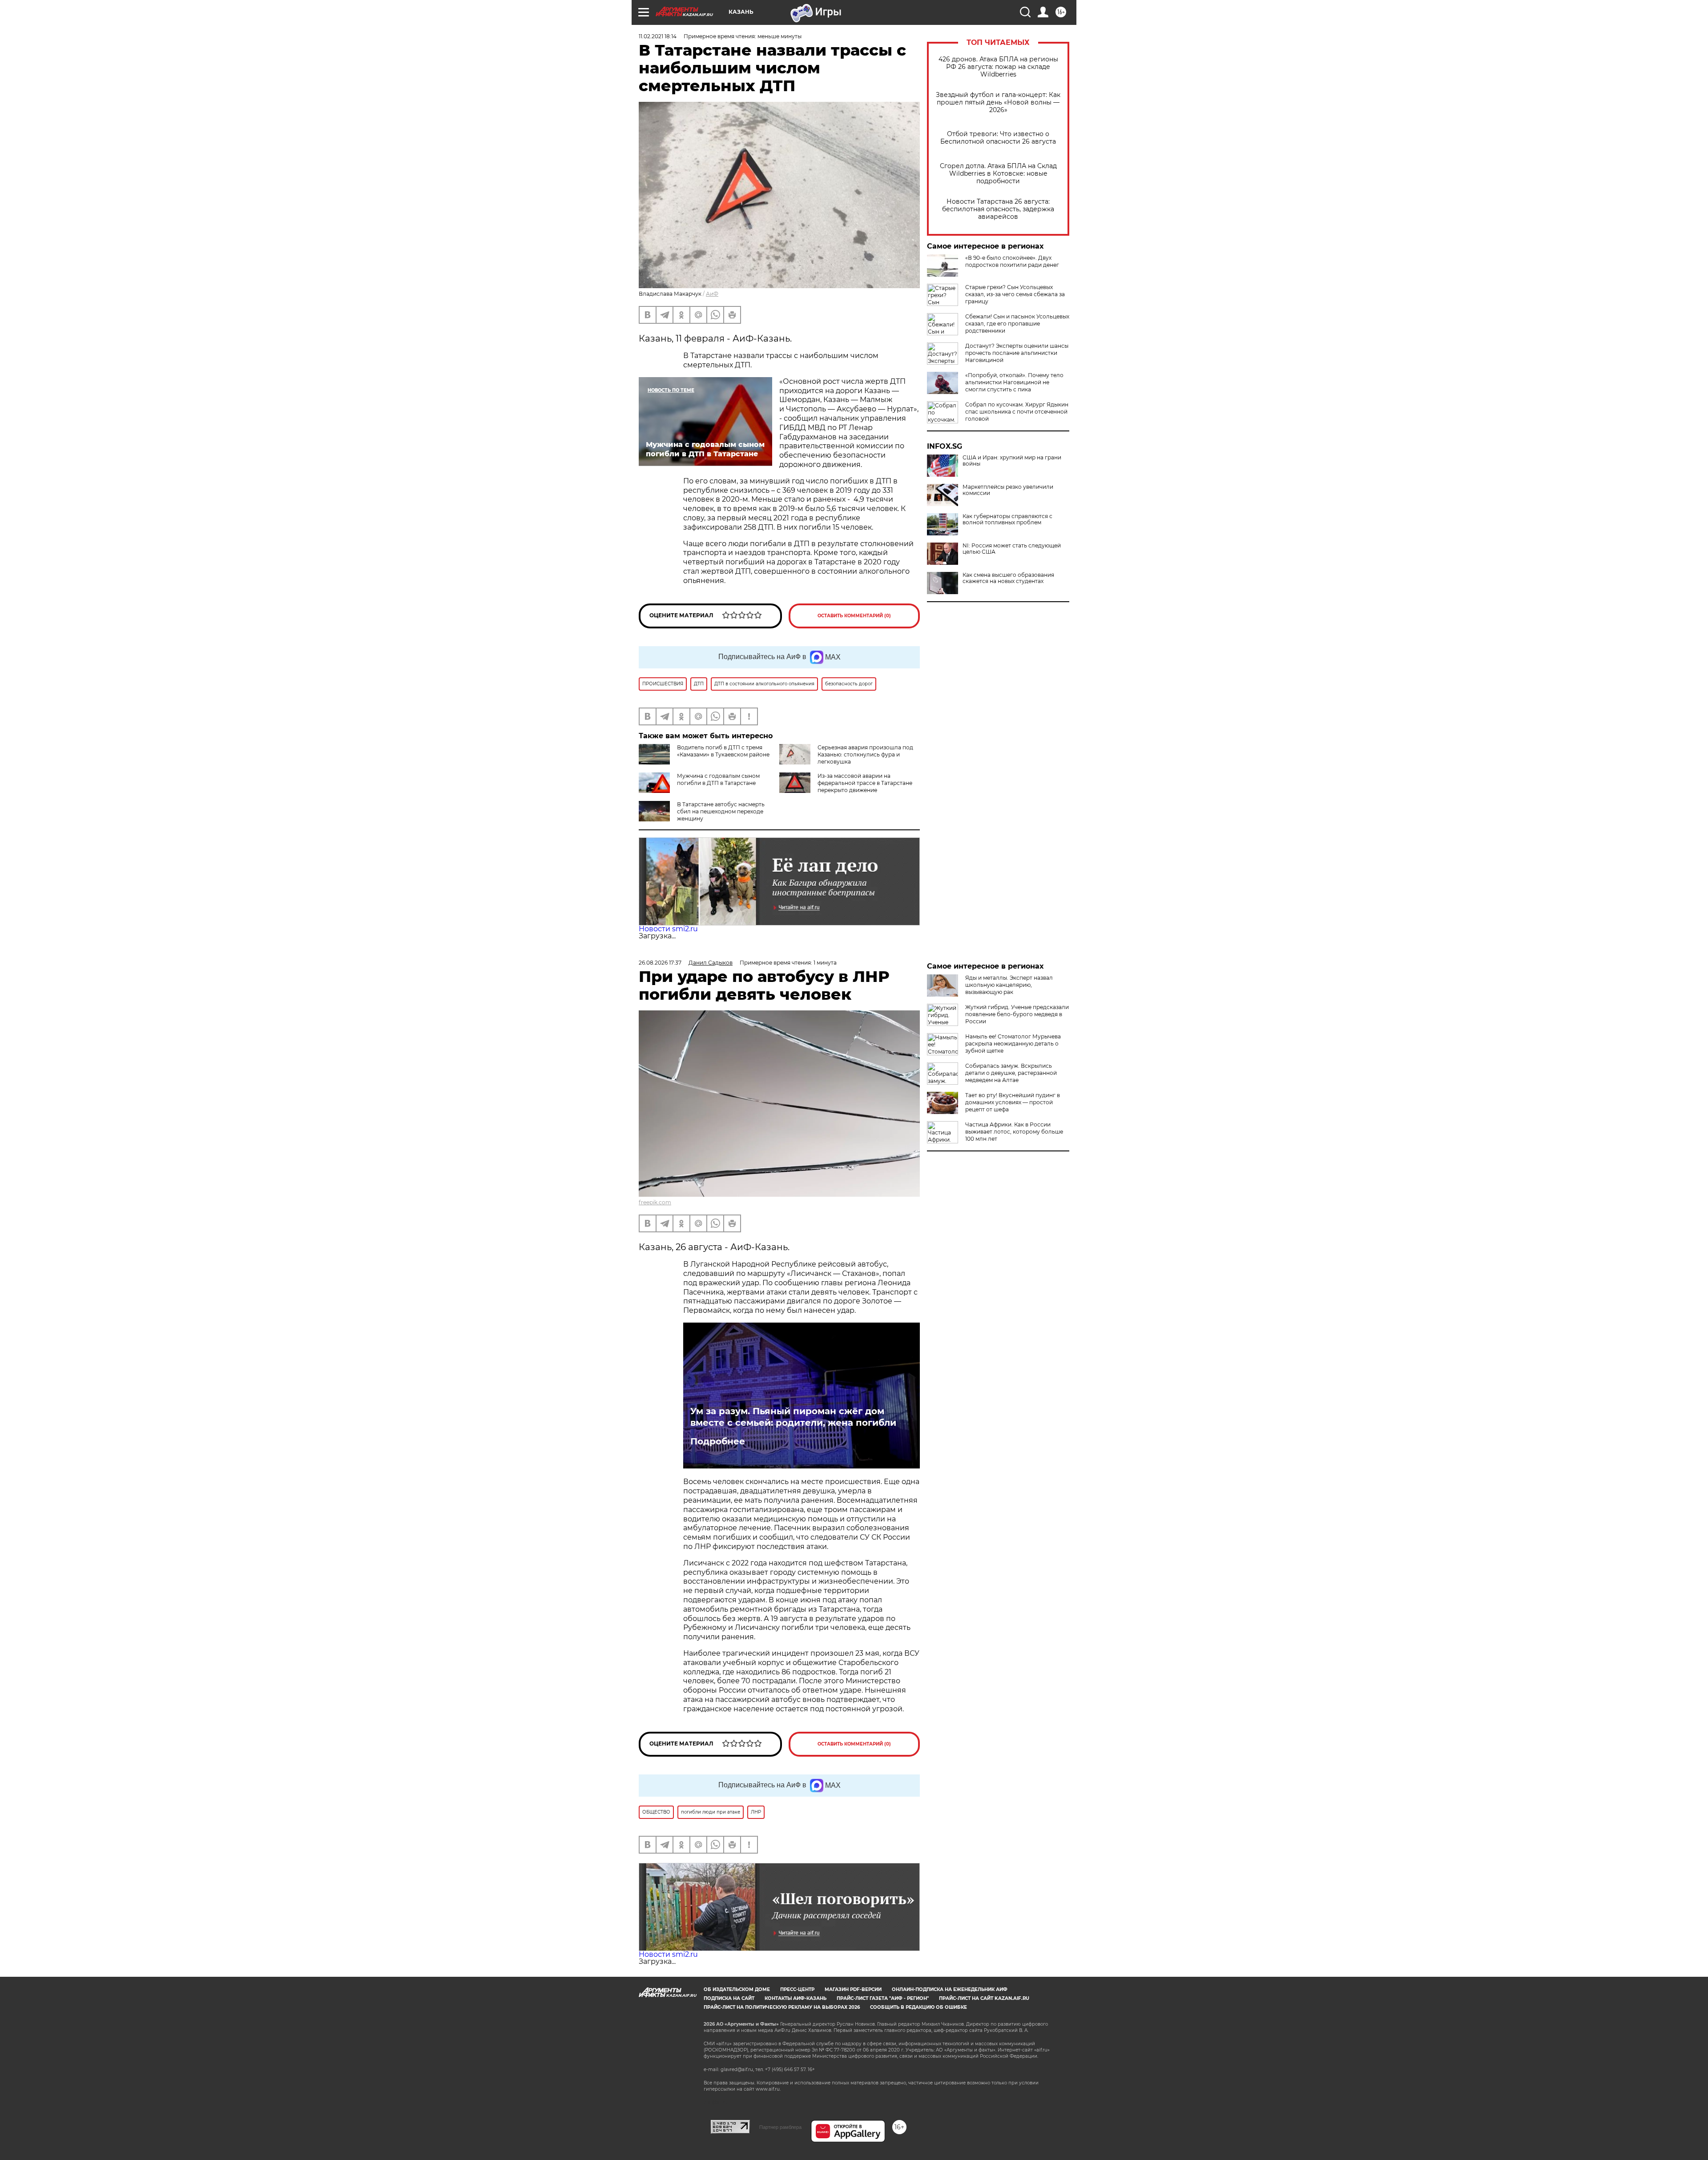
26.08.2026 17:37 (660, 963)
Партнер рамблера (780, 2127)
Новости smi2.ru (668, 929)
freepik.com (655, 1202)
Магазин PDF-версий (853, 1989)
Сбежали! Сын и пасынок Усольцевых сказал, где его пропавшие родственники (1017, 324)
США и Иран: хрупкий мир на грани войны (1012, 461)
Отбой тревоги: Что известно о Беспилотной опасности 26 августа (998, 138)
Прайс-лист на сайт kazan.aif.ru (984, 1998)
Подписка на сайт (729, 1998)
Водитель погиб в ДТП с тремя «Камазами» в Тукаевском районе (723, 751)
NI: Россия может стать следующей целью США (1012, 549)
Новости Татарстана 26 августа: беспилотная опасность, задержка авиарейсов (998, 209)
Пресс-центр (797, 1989)
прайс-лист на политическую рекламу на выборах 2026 (782, 2007)
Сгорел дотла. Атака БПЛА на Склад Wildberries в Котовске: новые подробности (998, 174)
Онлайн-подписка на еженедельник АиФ (950, 1989)
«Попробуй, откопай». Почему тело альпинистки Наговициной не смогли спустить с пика (1014, 382)
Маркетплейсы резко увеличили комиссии (1008, 490)
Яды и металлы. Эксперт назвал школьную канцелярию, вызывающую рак (1009, 985)
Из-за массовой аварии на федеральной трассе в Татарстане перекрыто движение (865, 783)
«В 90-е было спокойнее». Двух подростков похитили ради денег (1012, 261)
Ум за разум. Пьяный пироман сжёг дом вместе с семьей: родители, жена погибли (793, 1417)
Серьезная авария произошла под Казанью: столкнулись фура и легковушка (865, 754)
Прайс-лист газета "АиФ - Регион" (883, 1998)
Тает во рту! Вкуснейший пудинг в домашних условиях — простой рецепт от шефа (1013, 1102)
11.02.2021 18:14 (658, 36)
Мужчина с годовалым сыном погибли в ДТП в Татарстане (718, 779)
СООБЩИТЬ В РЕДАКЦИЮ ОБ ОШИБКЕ (918, 2007)
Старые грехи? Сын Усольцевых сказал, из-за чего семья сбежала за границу (1015, 294)
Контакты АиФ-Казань (796, 1998)
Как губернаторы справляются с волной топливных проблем (1007, 519)
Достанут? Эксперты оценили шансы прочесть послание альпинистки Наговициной (1017, 353)
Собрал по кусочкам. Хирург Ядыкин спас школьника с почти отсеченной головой (1017, 412)
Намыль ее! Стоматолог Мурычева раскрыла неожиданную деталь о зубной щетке (1013, 1044)
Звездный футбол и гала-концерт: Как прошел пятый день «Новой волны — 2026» (998, 103)
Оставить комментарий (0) (854, 616)
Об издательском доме (737, 1989)
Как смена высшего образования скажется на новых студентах (1008, 578)
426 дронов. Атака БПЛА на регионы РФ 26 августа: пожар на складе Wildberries (998, 67)
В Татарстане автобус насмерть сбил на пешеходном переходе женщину (721, 811)
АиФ (712, 294)
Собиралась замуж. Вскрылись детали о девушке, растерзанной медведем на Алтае (1011, 1073)
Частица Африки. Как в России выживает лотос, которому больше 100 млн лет (1014, 1132)
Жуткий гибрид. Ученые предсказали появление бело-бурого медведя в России (1017, 1014)
